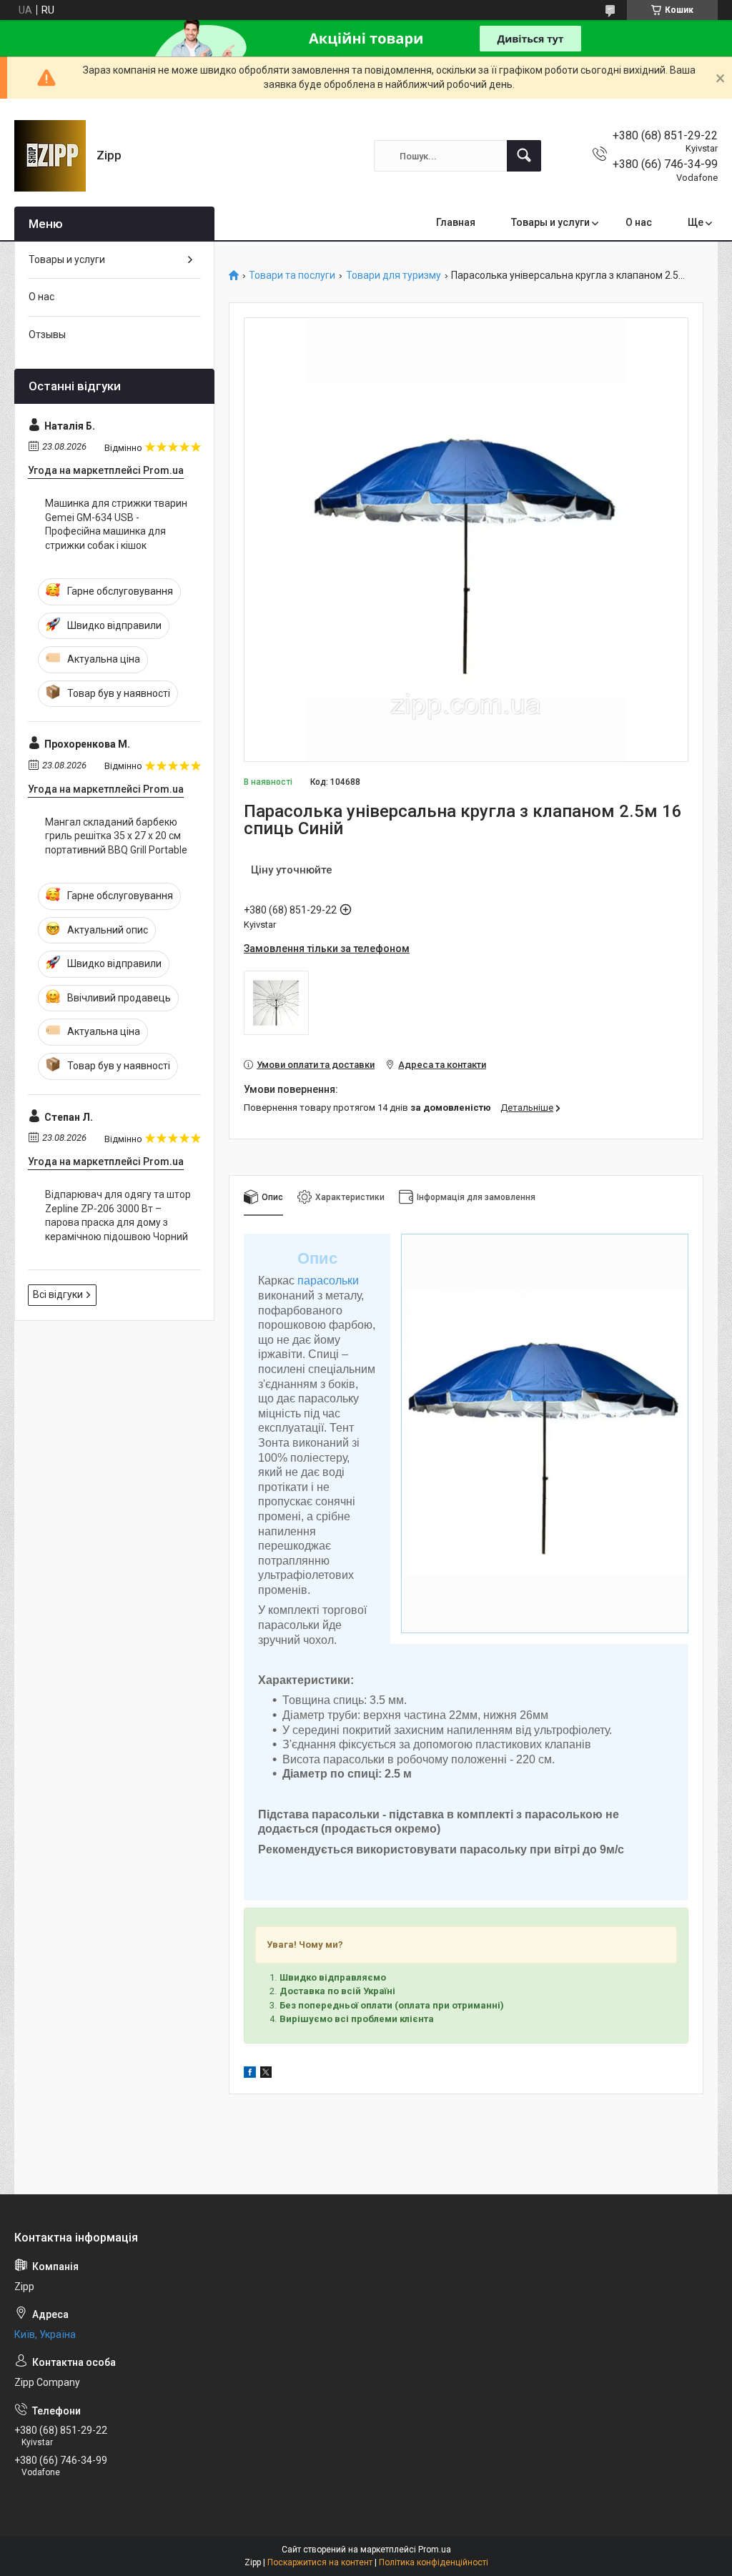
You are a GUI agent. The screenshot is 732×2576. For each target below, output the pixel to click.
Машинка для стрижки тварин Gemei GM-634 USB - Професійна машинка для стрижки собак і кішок (116, 524)
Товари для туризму (394, 276)
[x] (266, 2074)
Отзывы (47, 335)
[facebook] (250, 2074)
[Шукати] (524, 156)
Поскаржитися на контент (320, 2562)
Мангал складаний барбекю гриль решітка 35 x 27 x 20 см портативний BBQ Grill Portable (116, 836)
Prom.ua (435, 2550)
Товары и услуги (550, 222)
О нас (639, 222)
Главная (456, 222)
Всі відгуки (58, 1294)
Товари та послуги (292, 276)
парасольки (328, 1280)
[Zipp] (50, 156)
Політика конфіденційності (434, 2562)
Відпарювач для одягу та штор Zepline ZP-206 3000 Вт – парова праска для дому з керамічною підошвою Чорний (118, 1215)
